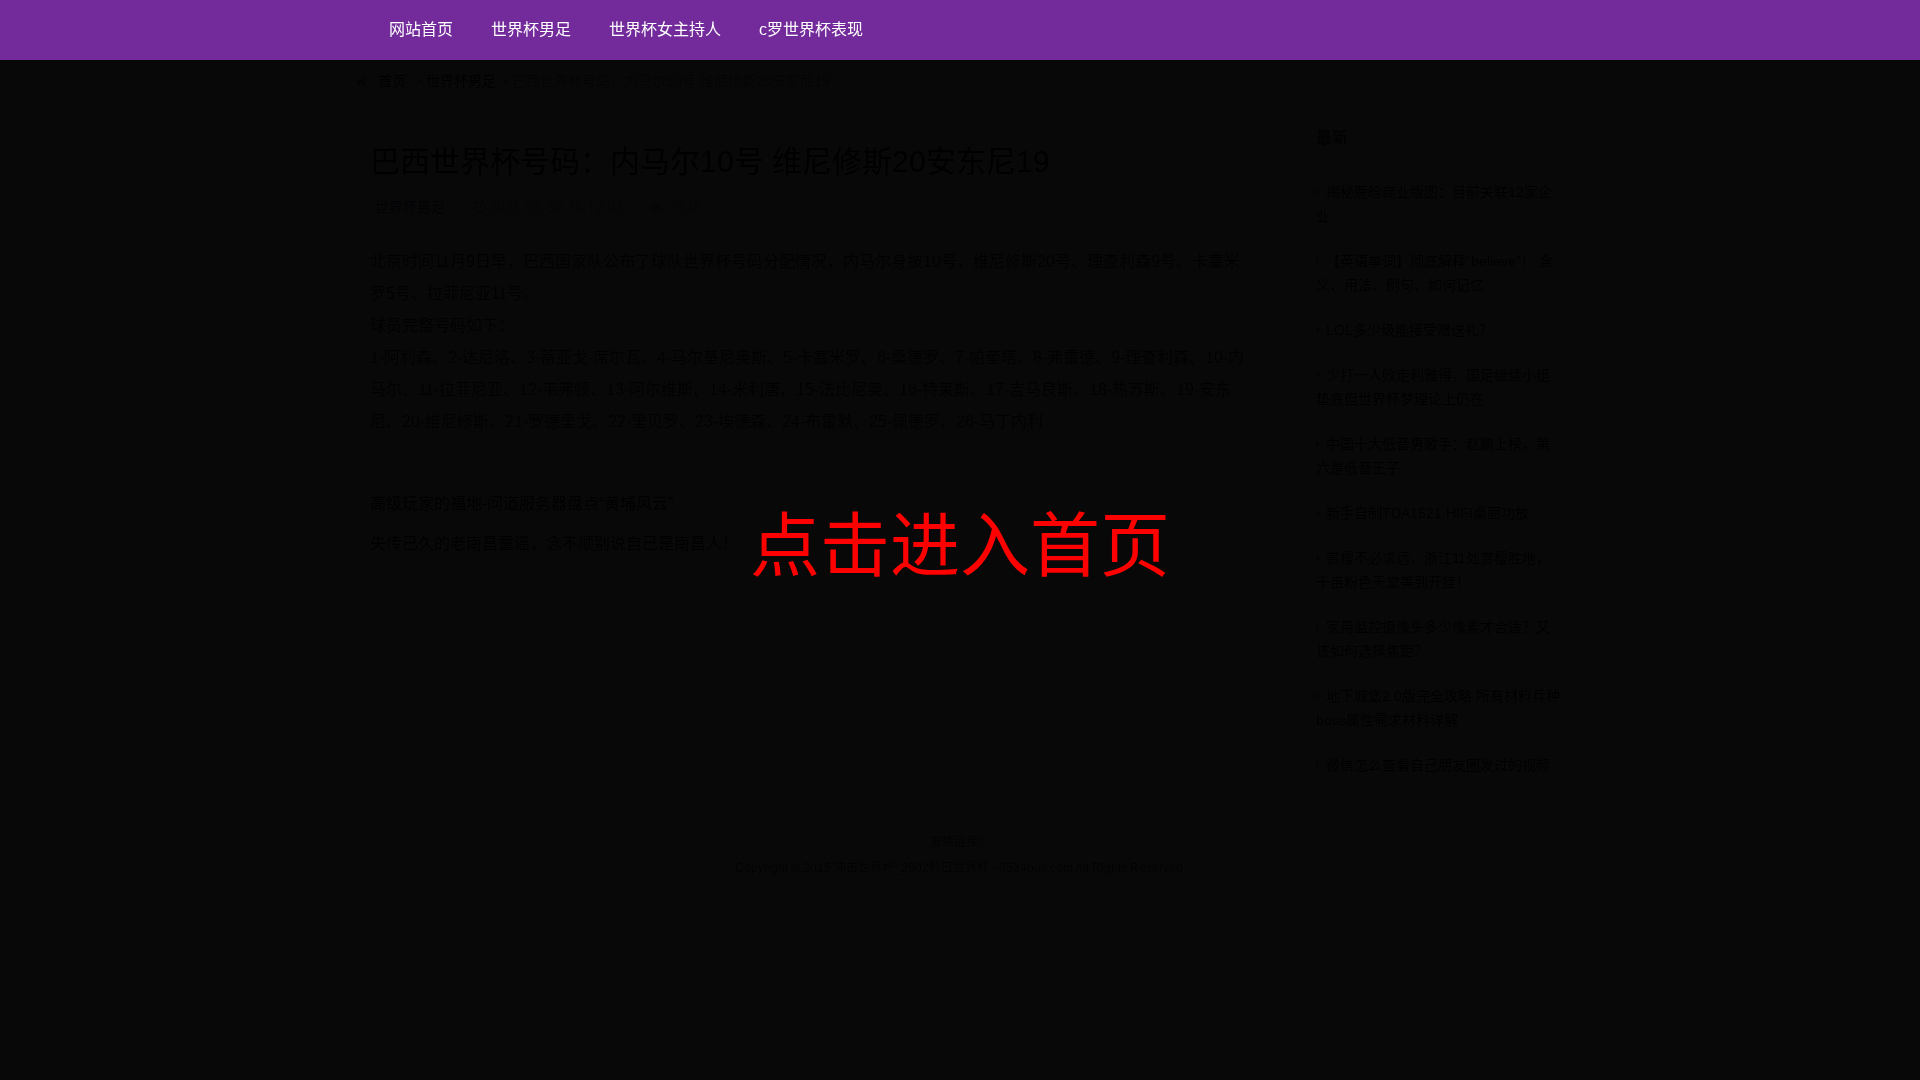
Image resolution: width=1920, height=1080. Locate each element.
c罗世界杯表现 (811, 29)
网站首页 (421, 29)
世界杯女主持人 (665, 29)
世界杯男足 (531, 29)
